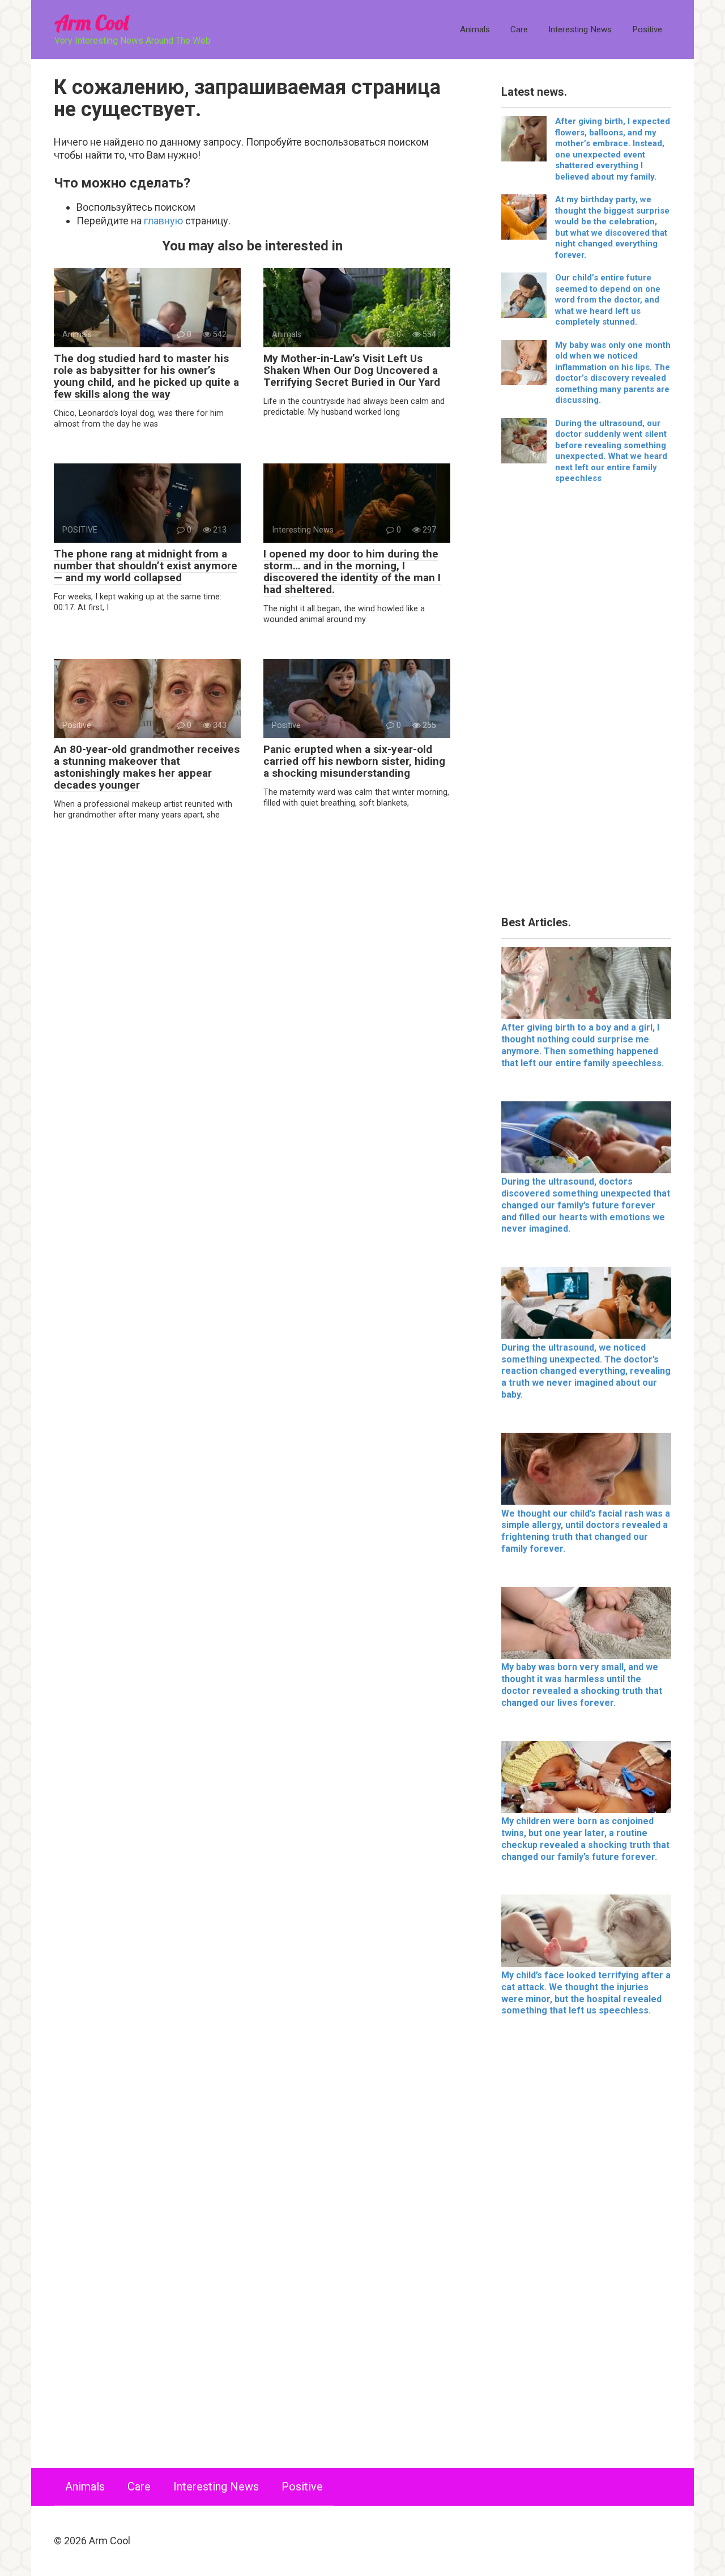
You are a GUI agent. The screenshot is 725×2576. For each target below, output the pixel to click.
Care (519, 29)
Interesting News (580, 29)
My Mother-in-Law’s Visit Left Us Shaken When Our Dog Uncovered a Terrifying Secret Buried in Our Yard (352, 370)
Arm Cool (91, 22)
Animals (475, 29)
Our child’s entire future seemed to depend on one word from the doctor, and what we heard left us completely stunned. (608, 300)
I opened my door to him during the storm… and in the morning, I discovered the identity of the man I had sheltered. (352, 572)
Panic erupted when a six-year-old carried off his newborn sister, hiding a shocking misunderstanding (354, 761)
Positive (647, 29)
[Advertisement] (586, 704)
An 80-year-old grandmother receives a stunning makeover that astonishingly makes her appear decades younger (147, 767)
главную (163, 221)
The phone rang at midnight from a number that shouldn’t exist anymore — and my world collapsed (146, 566)
